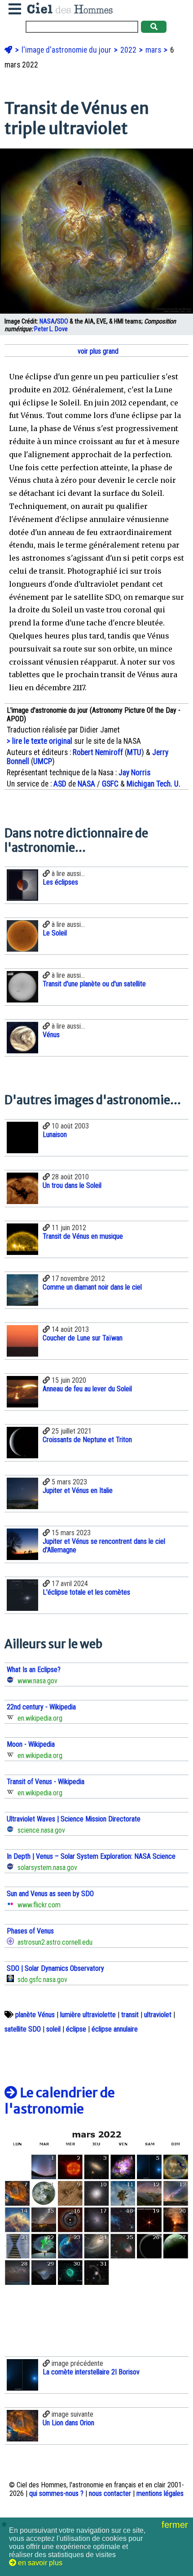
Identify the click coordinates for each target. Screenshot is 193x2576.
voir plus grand (97, 351)
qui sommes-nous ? (56, 2493)
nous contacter (110, 2493)
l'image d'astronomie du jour (67, 50)
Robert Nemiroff (98, 752)
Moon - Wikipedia (31, 1744)
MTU (134, 752)
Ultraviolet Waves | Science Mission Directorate (74, 1819)
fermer (176, 2525)
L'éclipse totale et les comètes (86, 1592)
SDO (63, 321)
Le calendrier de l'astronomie (60, 2101)
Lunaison (55, 1135)
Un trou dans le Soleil (72, 1185)
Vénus (51, 1035)
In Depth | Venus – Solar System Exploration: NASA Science (91, 1856)
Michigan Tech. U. (154, 784)
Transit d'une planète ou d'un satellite (94, 984)
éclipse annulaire (115, 2029)
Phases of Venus (30, 1931)
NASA (47, 321)
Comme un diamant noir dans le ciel (92, 1287)
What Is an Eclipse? (34, 1670)
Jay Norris (134, 773)
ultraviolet (158, 2015)
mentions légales (160, 2493)
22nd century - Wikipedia (41, 1707)
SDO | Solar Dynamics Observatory (55, 1968)
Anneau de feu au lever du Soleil (87, 1389)
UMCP (43, 761)
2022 (129, 50)
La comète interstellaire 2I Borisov (91, 2372)
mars (154, 50)
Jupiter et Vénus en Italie (78, 1490)
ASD (60, 784)
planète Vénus (35, 2015)
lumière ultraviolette (88, 2015)
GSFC (110, 784)
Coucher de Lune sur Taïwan (83, 1338)
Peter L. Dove (51, 329)
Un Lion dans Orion (68, 2423)
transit (130, 2015)
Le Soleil (55, 933)
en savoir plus (39, 2563)
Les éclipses (60, 882)
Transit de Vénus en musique (83, 1236)
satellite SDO (23, 2029)
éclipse (76, 2029)
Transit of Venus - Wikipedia (46, 1782)
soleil (53, 2029)
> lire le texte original (39, 741)
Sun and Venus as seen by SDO (50, 1894)
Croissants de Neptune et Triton (87, 1440)
